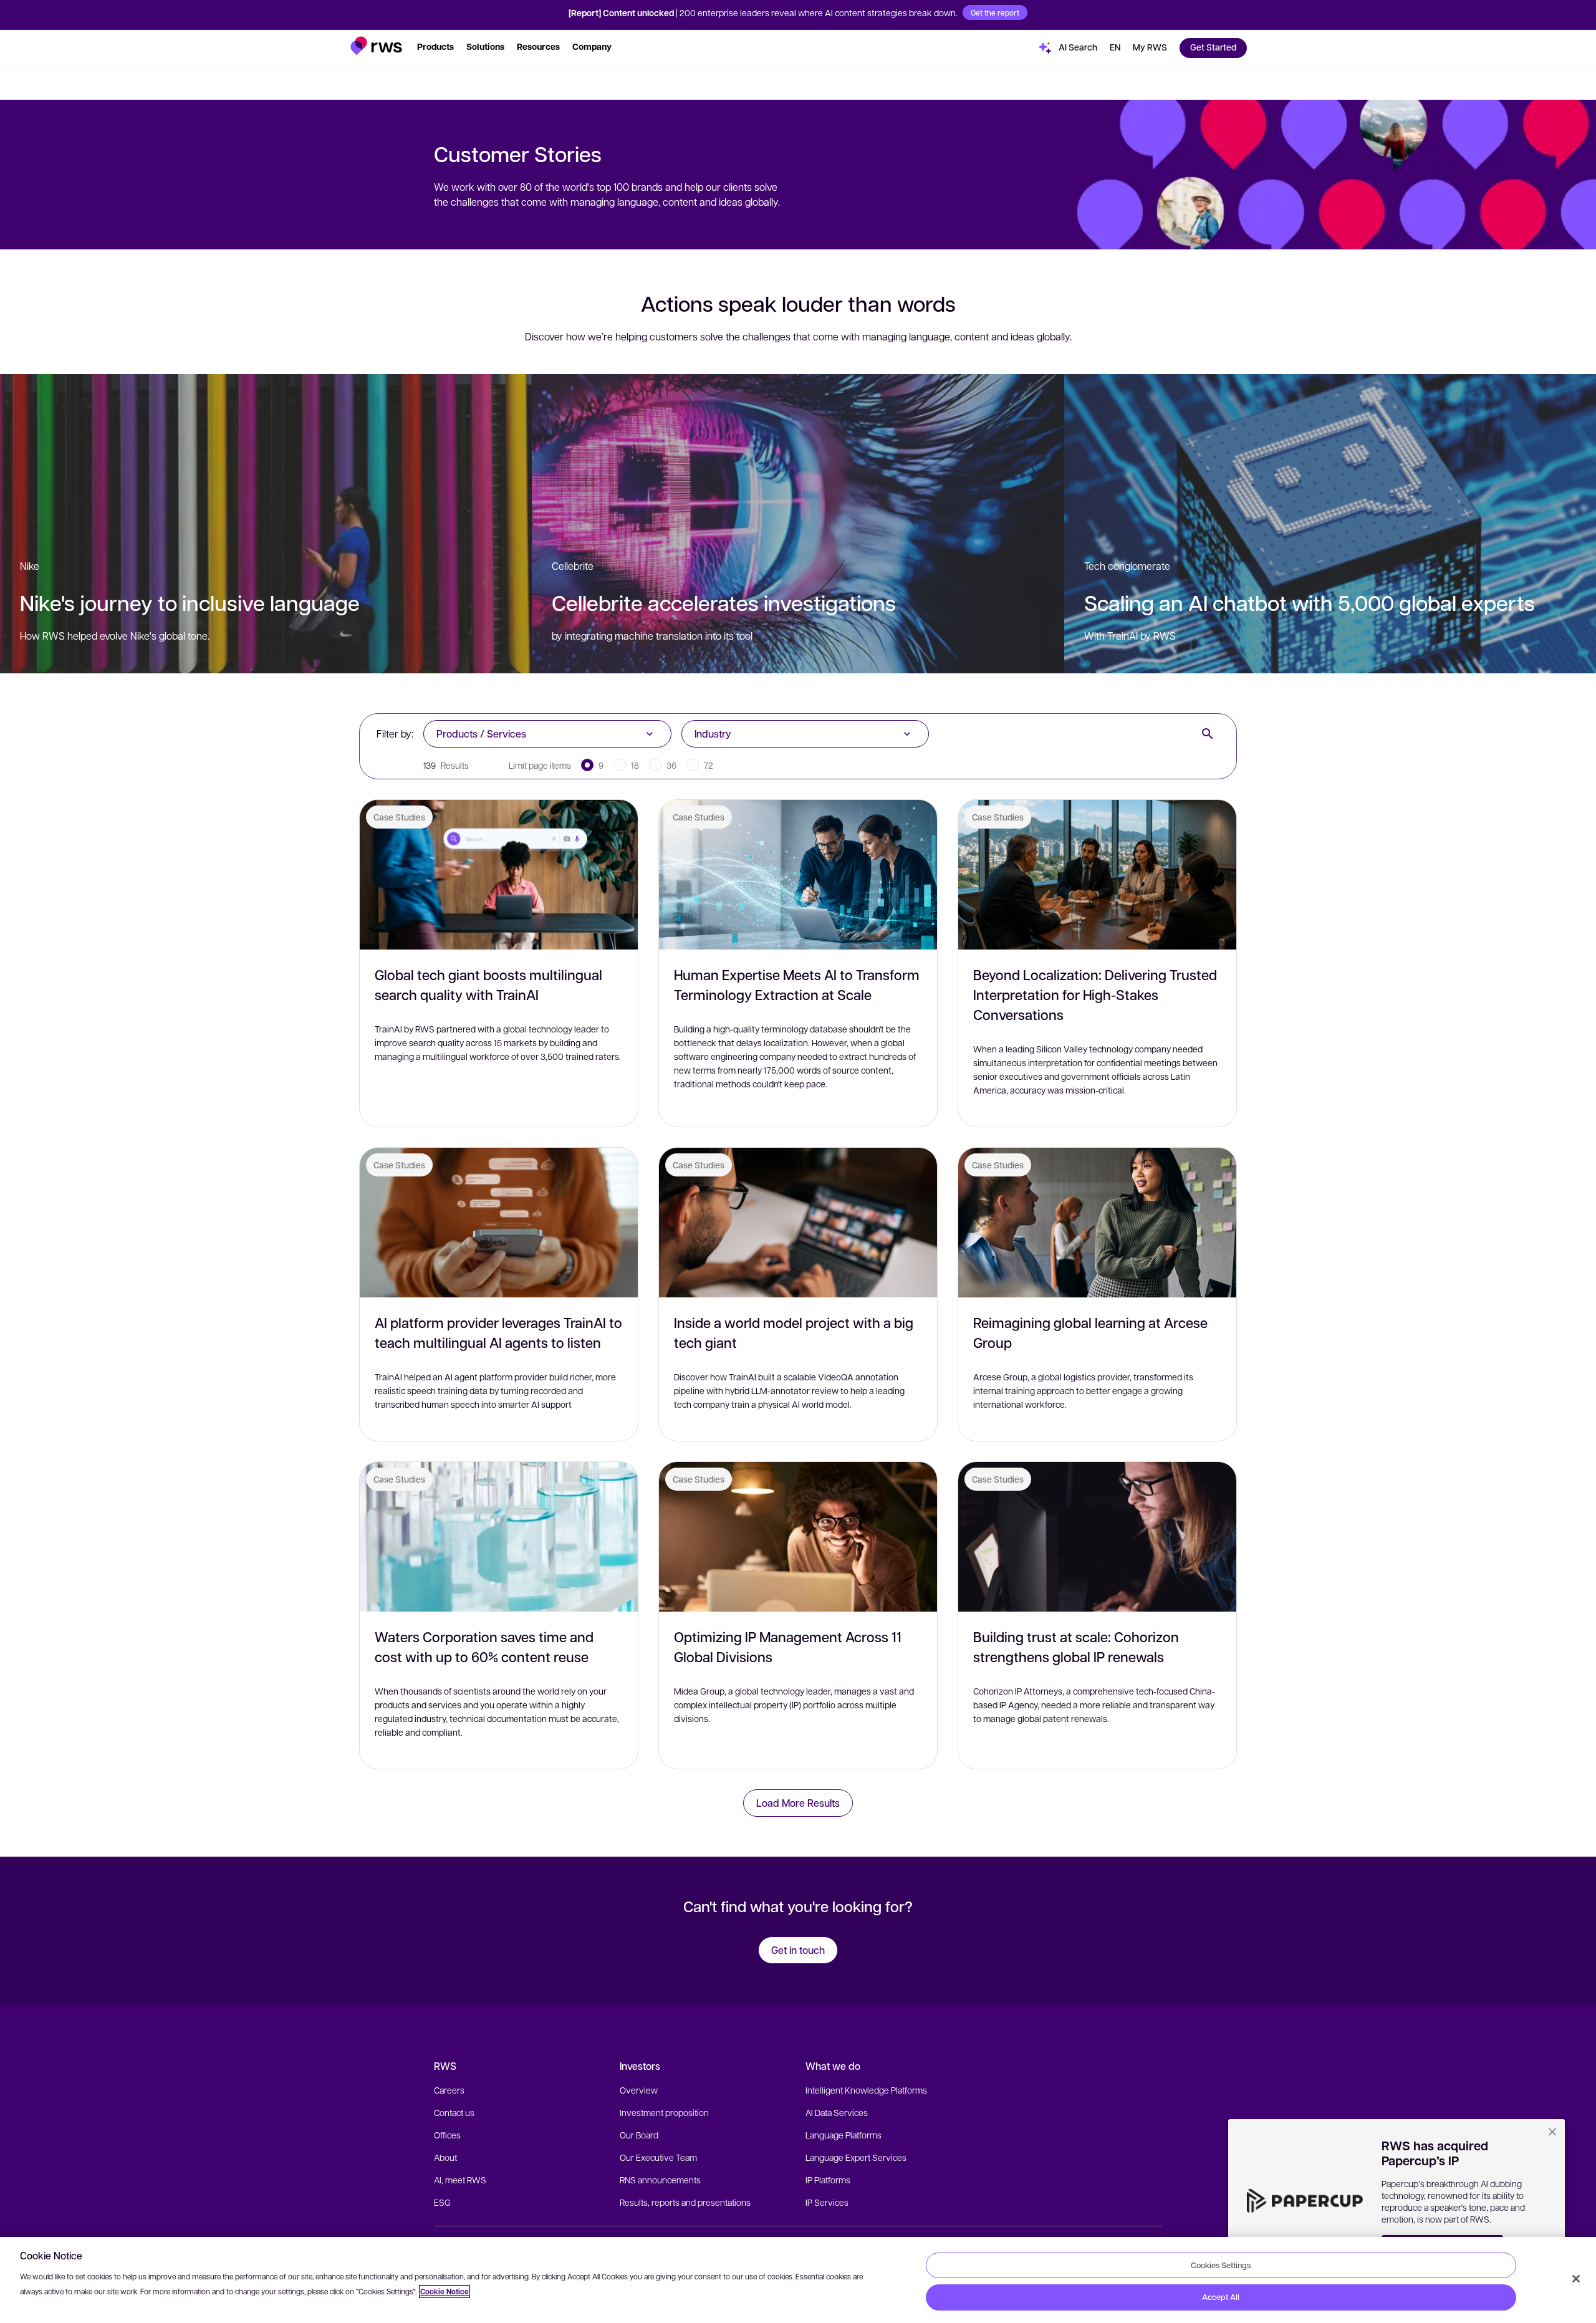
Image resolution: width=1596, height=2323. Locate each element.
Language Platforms (844, 2135)
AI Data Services (837, 2112)
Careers (449, 2090)
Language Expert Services (856, 2157)
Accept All (1221, 2297)
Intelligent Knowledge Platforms (866, 2090)
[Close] (1576, 2279)
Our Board (639, 2135)
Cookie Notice (445, 2292)
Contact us (454, 2112)
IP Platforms (828, 2180)
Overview (639, 2090)
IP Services (827, 2202)
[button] (376, 46)
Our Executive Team (658, 2157)
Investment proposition (664, 2112)
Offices (447, 2135)
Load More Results (798, 1803)
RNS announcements (660, 2180)
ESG (442, 2202)
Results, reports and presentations (685, 2202)
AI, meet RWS (460, 2180)
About (445, 2157)
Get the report (995, 12)
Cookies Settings (1221, 2265)
